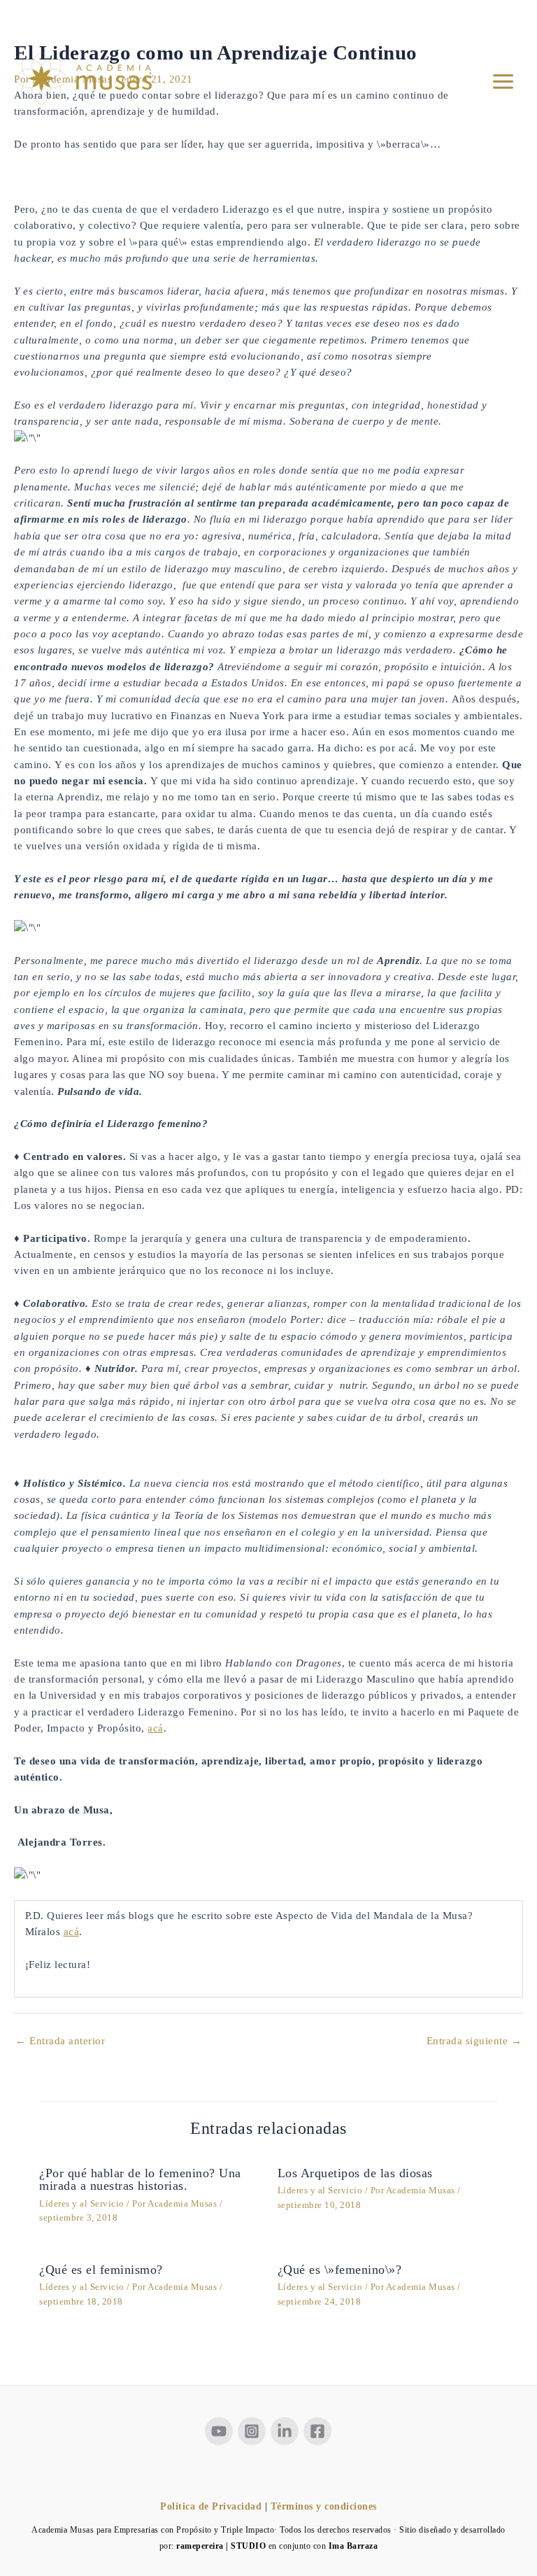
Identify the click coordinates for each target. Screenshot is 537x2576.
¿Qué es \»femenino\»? (340, 2270)
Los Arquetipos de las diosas (355, 2173)
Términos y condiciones (324, 2506)
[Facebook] (317, 2431)
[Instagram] (252, 2431)
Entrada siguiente (474, 2041)
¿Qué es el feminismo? (101, 2270)
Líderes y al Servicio (82, 2204)
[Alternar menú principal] (503, 82)
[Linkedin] (285, 2431)
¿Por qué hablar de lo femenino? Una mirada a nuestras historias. (140, 2179)
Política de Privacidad (211, 2506)
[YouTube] (219, 2431)
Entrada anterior (60, 2041)
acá (156, 1728)
